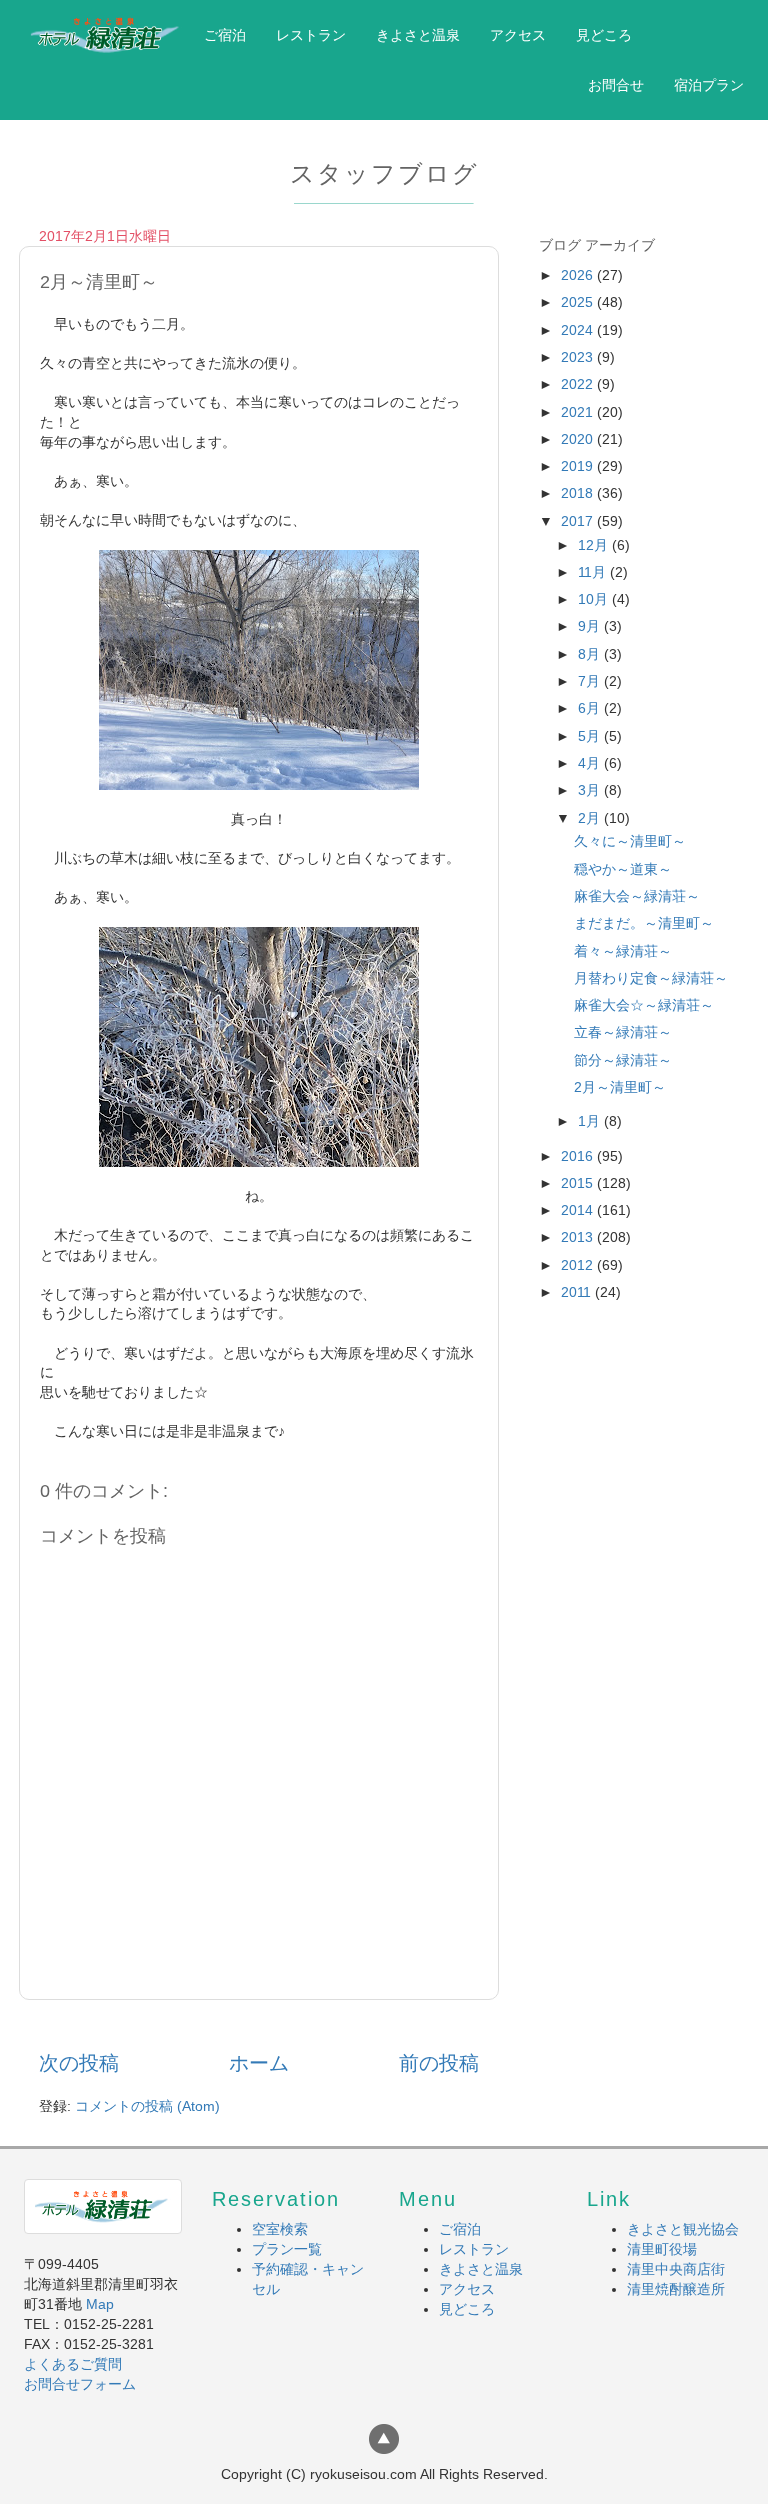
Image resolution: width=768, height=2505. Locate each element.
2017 (579, 521)
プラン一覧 (287, 2249)
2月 (591, 818)
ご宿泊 (225, 35)
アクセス (518, 35)
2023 (579, 357)
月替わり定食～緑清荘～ (651, 978)
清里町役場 (662, 2249)
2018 (579, 493)
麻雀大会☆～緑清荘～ (644, 1005)
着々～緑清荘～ (623, 951)
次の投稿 (79, 2063)
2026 (579, 275)
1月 (591, 1121)
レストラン (311, 35)
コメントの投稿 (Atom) (147, 2106)
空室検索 (280, 2229)
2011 (578, 1292)
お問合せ (616, 85)
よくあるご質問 (73, 2364)
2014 (579, 1210)
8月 (591, 654)
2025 (579, 302)
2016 (579, 1156)
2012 (579, 1265)
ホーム (259, 2063)
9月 (591, 626)
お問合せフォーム (80, 2384)
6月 (591, 708)
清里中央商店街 (676, 2269)
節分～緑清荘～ (623, 1060)
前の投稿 (439, 2063)
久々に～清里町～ (630, 841)
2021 (579, 412)
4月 (591, 763)
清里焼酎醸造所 (676, 2289)
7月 (591, 681)
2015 (579, 1183)
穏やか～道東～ (623, 869)
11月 (594, 572)
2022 (579, 384)
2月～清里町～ (620, 1087)
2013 (579, 1237)
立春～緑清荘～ (623, 1032)
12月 (595, 545)
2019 (579, 466)
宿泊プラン (709, 85)
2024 (579, 330)
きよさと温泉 (418, 35)
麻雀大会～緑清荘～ (637, 896)
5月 (591, 736)
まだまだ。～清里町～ (644, 923)
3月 (591, 790)
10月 (595, 599)
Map (100, 2304)
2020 (579, 439)
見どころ (604, 35)
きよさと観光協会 (683, 2229)
